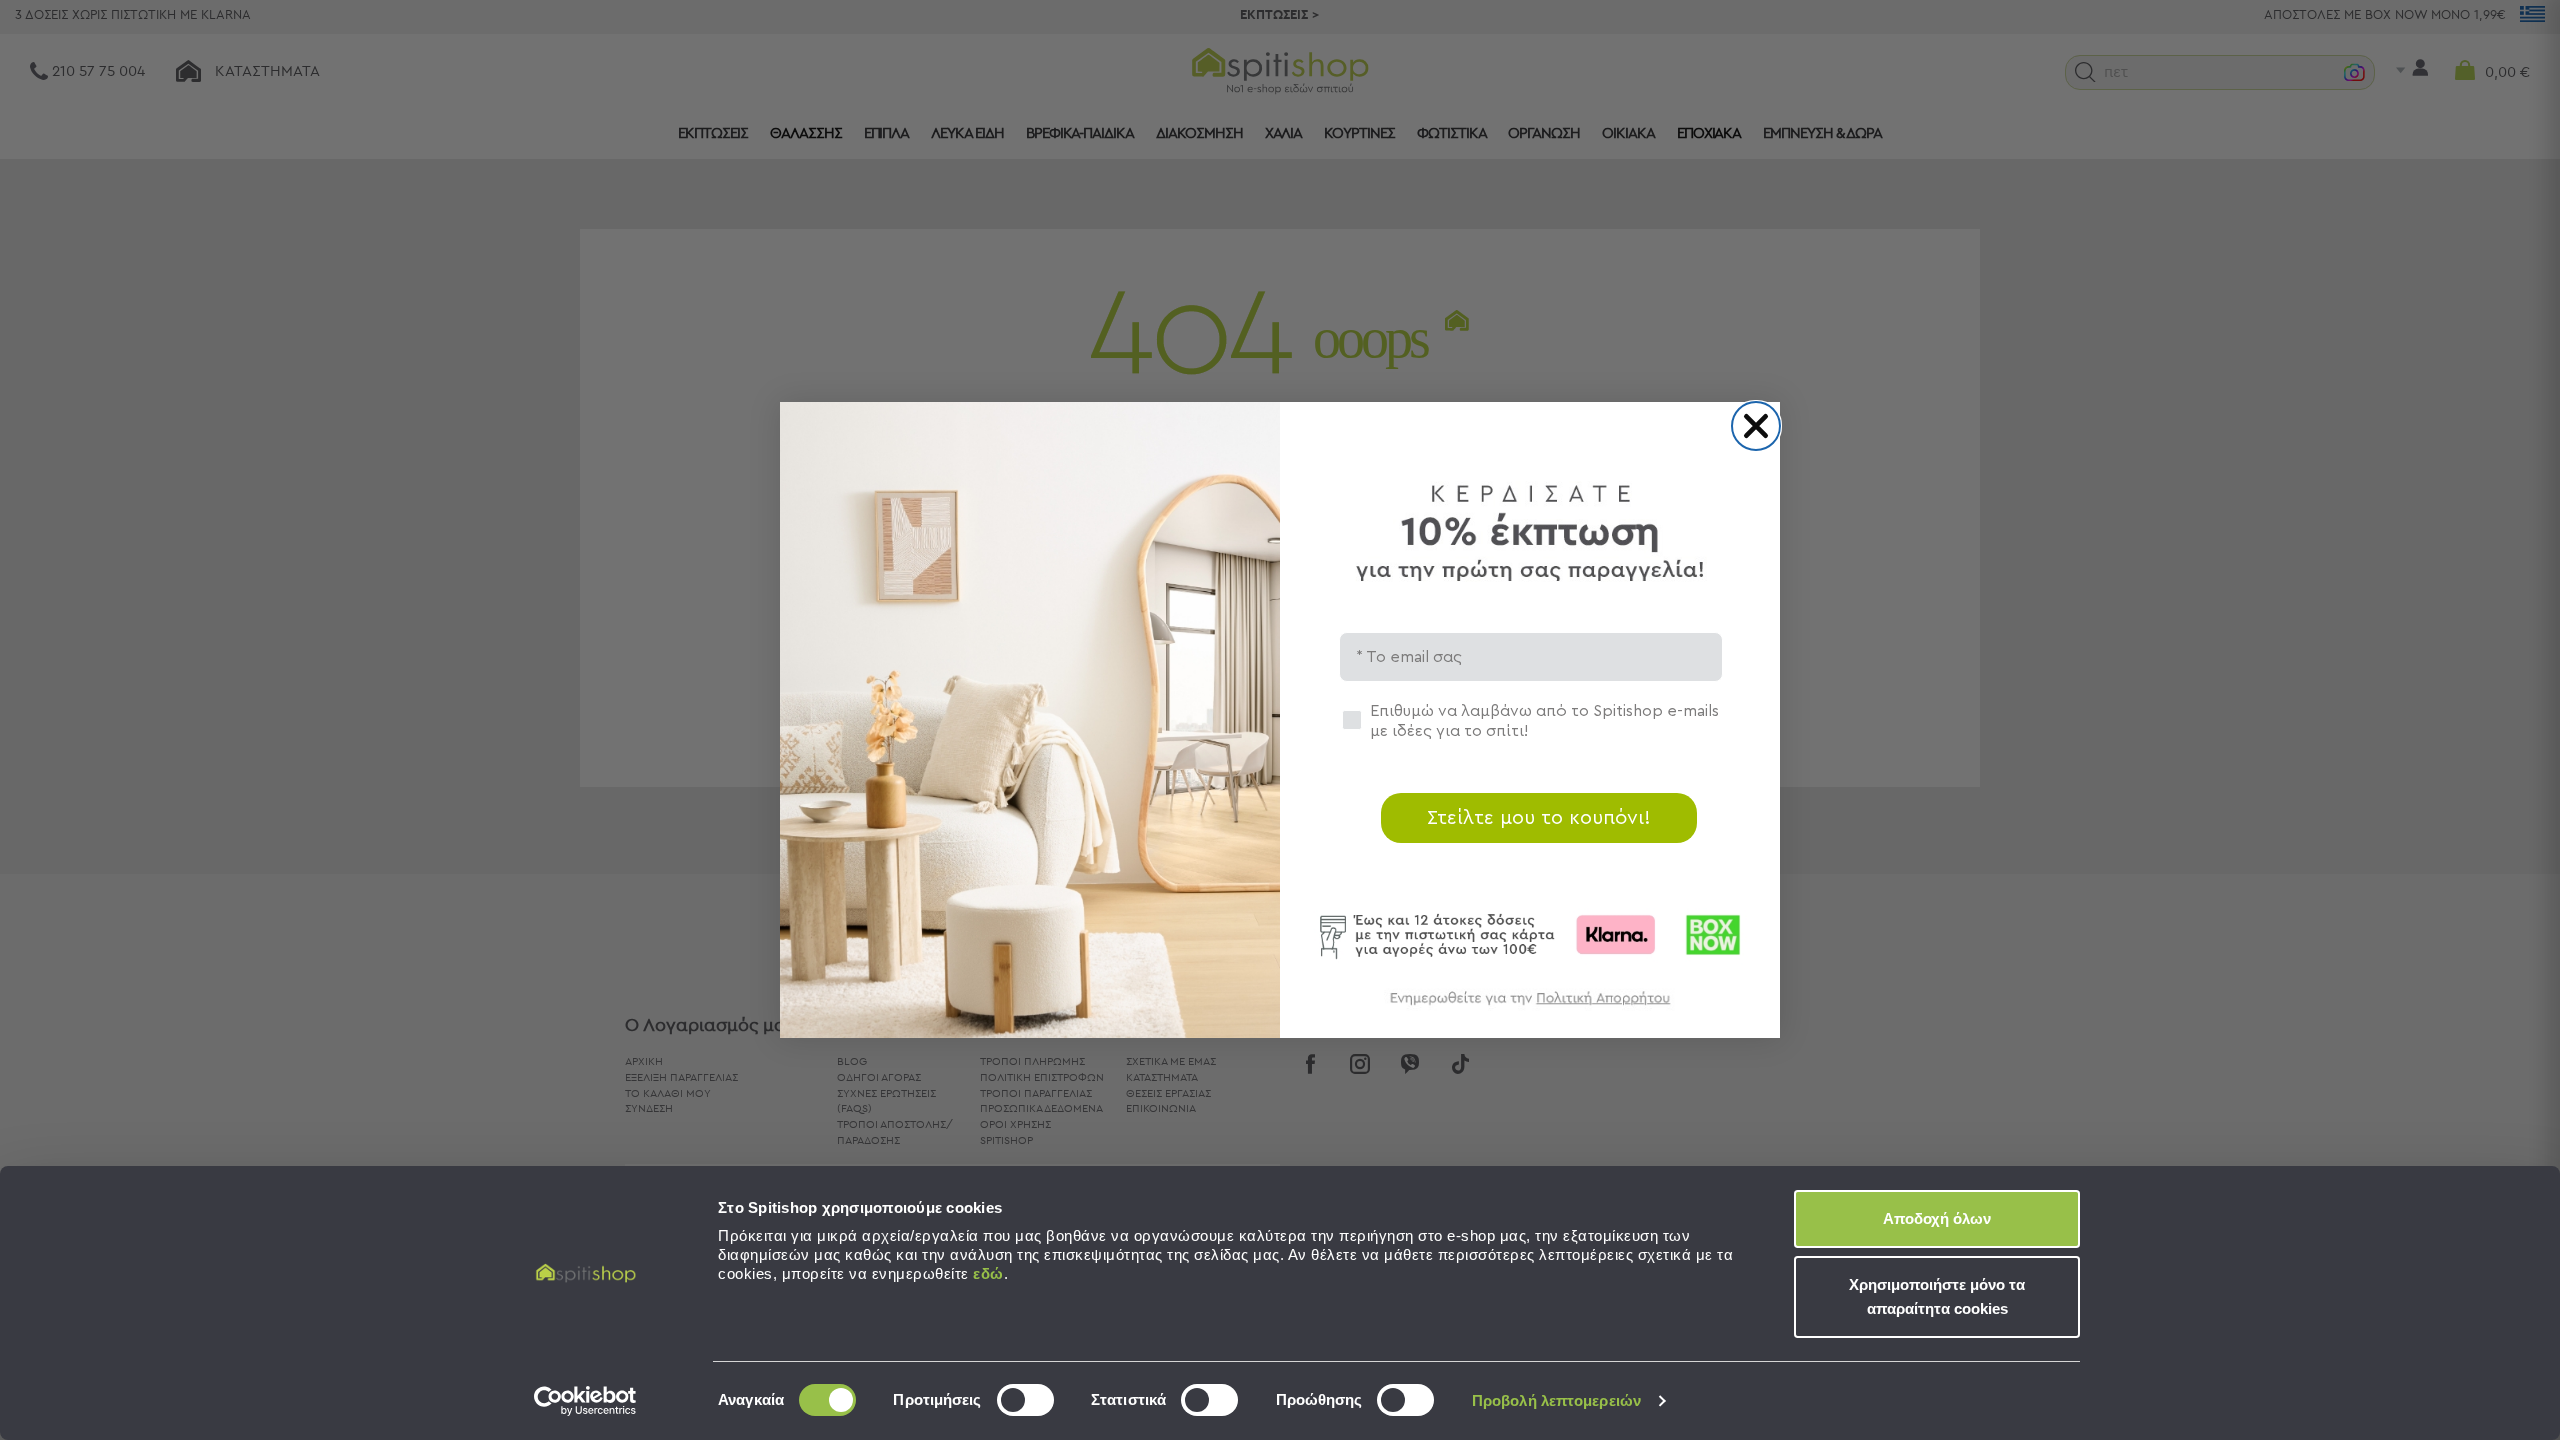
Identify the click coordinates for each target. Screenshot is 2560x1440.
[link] (1530, 1007)
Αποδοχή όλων (1937, 1218)
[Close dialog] (1756, 426)
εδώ (988, 1273)
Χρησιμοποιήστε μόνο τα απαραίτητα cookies (1937, 1296)
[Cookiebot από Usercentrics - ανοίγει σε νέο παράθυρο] (585, 1401)
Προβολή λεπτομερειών (1556, 1400)
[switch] (1025, 1400)
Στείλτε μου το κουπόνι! (1539, 818)
